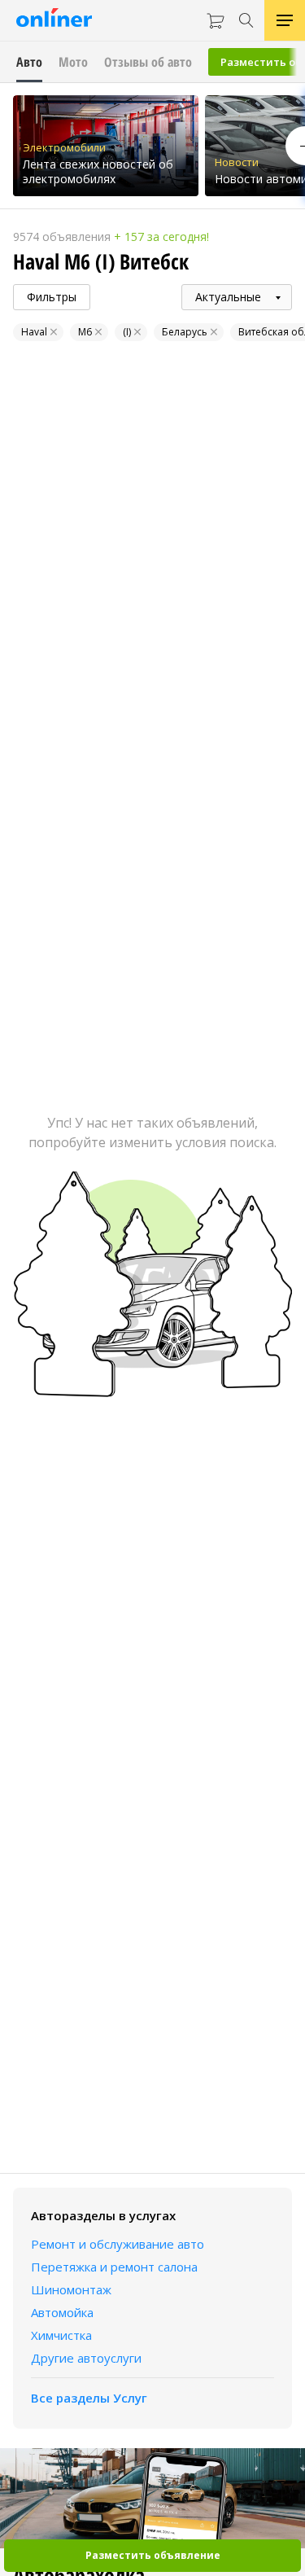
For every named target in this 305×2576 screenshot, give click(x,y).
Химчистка (61, 2335)
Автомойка (62, 2312)
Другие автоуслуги (86, 2358)
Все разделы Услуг (89, 2398)
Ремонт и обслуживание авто (118, 2244)
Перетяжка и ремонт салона (114, 2267)
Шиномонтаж (71, 2289)
